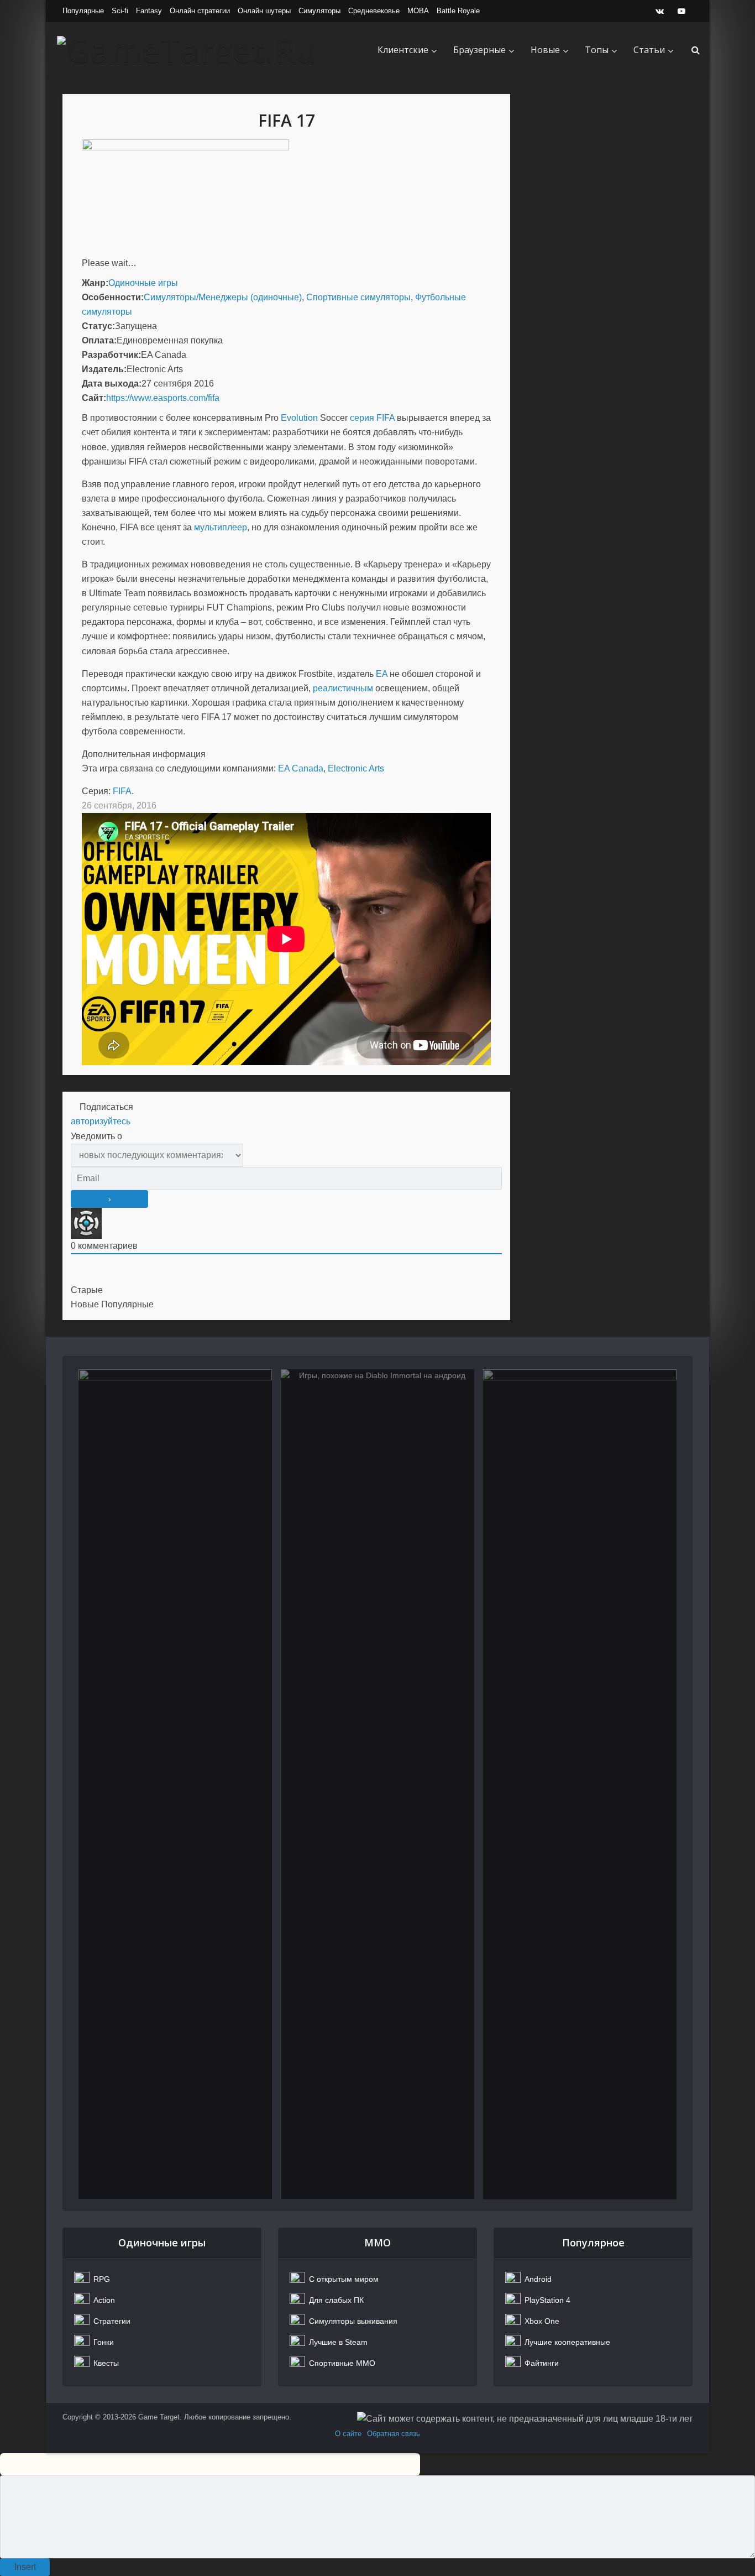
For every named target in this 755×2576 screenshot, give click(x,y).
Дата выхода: (112, 384)
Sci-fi (120, 11)
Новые (545, 50)
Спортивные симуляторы (358, 297)
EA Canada (301, 768)
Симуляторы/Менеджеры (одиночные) (223, 297)
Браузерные (479, 50)
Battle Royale (458, 11)
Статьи (649, 50)
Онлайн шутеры (264, 11)
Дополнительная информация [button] (144, 754)
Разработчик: (111, 355)
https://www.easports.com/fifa (163, 398)
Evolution (299, 418)
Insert (25, 2567)
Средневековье (374, 11)
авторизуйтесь (101, 1121)
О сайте (348, 2434)
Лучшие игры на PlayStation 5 (580, 1422)
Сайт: (94, 398)
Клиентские (403, 50)
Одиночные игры (143, 283)
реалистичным (343, 688)
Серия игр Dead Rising (175, 1422)
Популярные (83, 11)
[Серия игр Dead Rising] (175, 1784)
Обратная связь (394, 2434)
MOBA (418, 11)
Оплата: (99, 340)
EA (382, 674)
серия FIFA (372, 418)
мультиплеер (221, 527)
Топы (597, 50)
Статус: (98, 326)
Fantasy (149, 11)
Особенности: (113, 297)
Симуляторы (319, 11)
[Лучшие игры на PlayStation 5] (580, 1784)
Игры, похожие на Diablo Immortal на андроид (378, 1429)
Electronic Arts (356, 768)
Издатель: (104, 369)
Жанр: (95, 283)
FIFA (122, 791)
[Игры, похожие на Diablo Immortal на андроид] (377, 1784)
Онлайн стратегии (200, 11)
